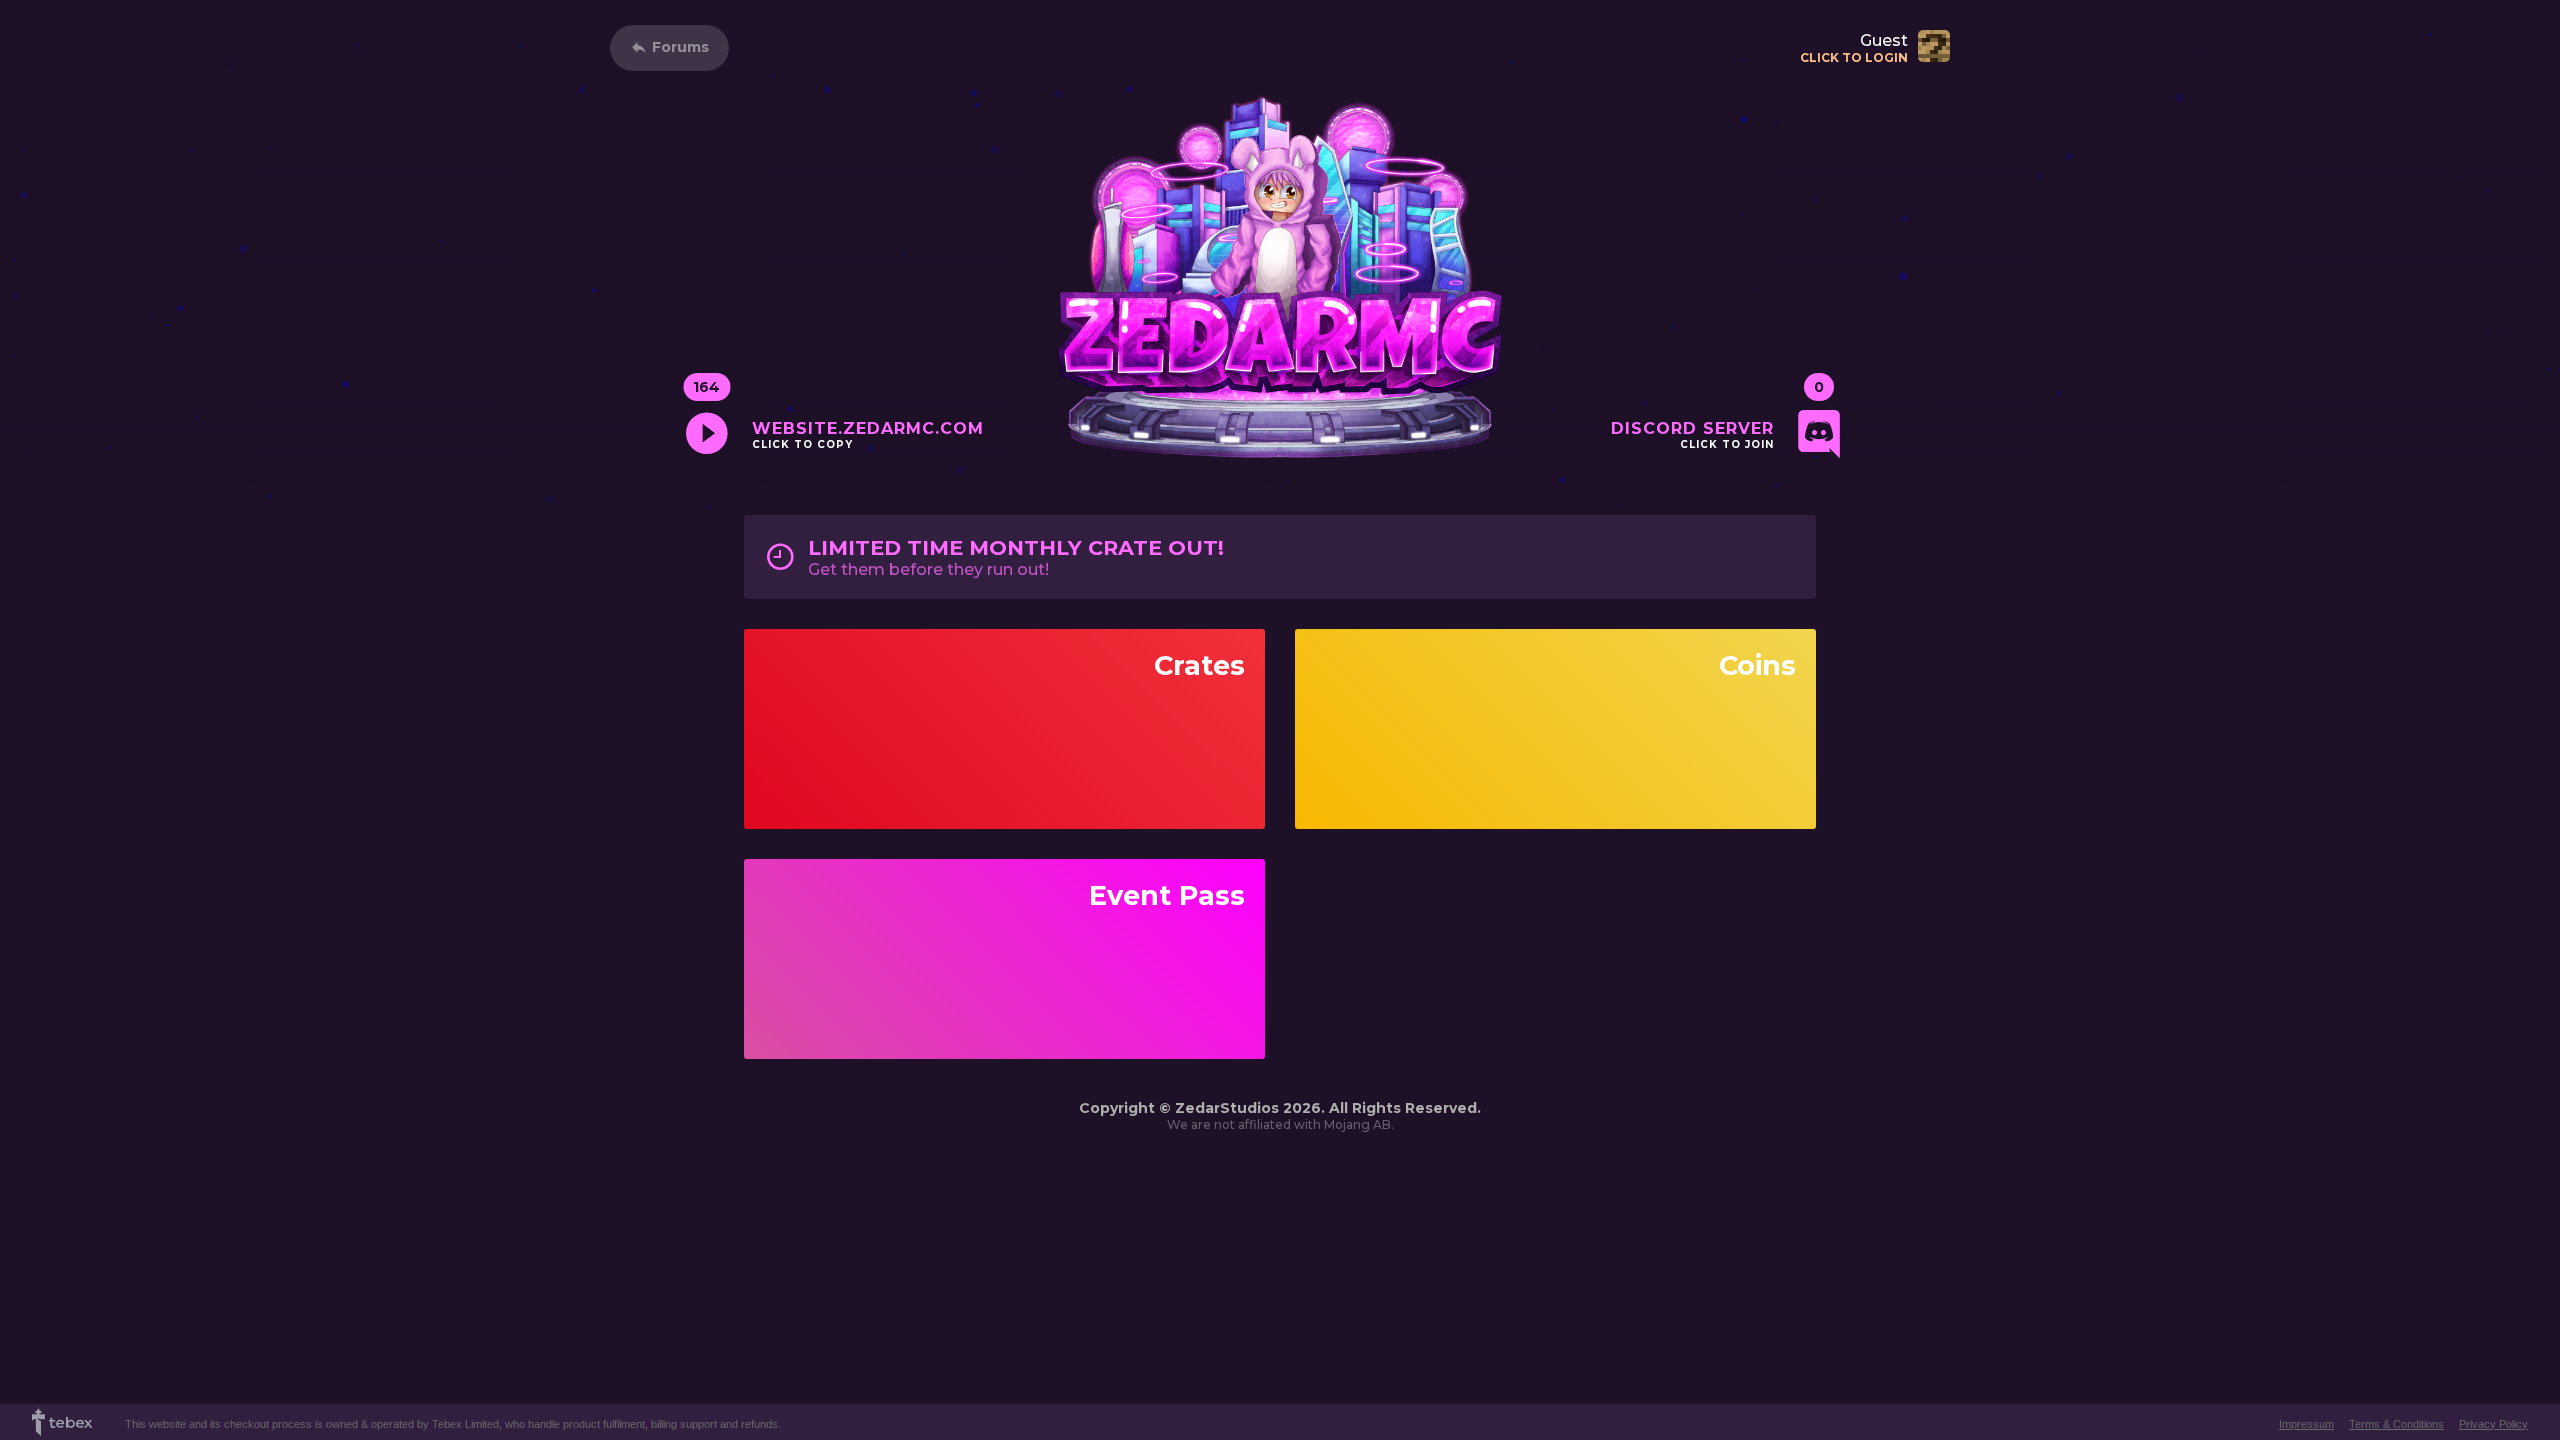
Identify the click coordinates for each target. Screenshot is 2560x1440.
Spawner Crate (1005, 773)
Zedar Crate (1005, 715)
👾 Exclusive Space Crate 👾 (1005, 686)
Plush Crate (1004, 744)
